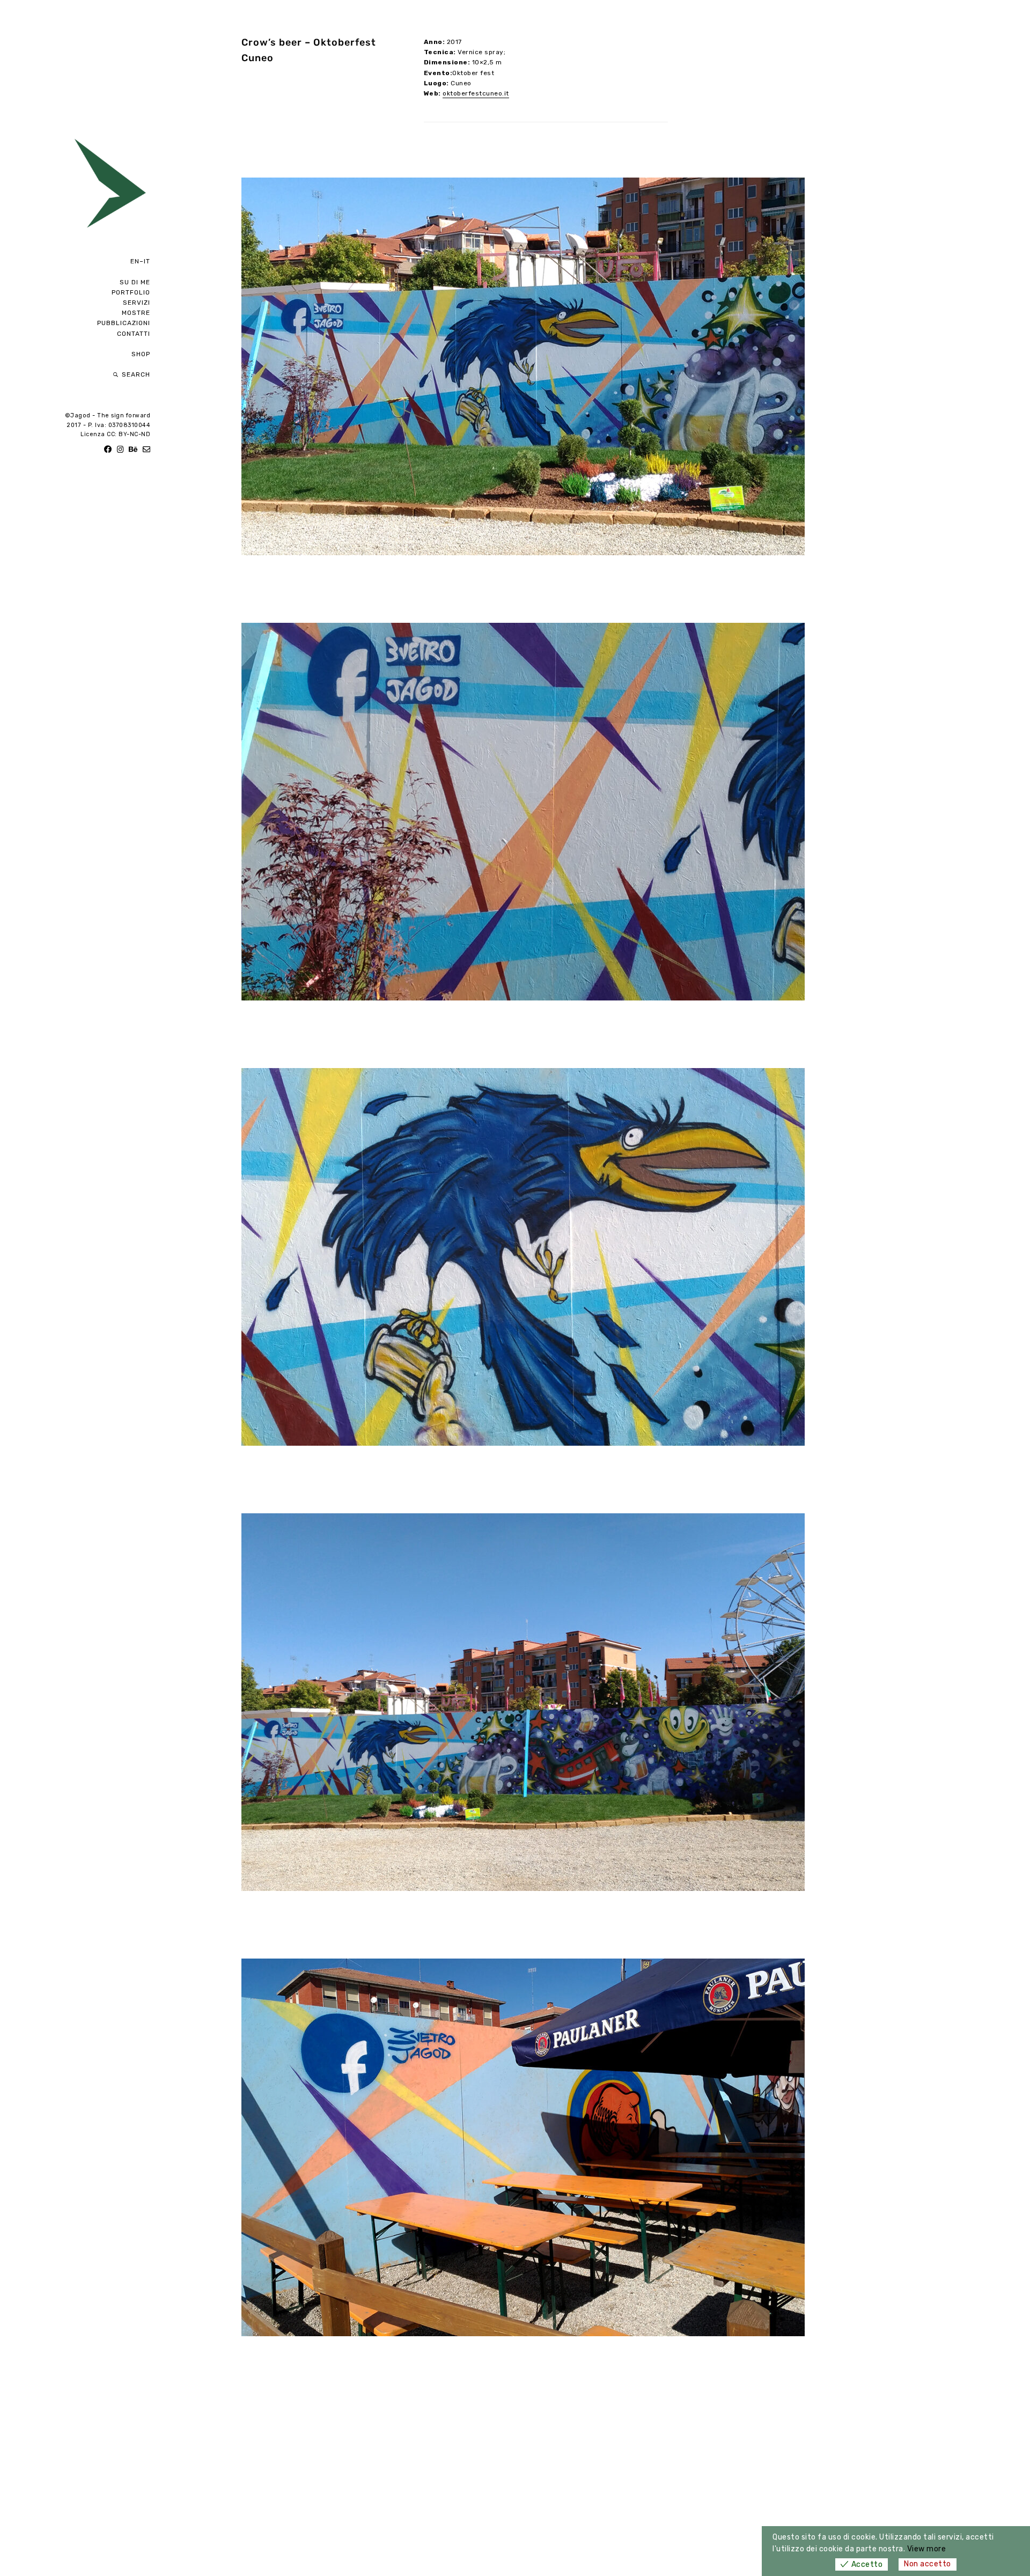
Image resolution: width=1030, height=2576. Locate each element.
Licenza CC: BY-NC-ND (115, 434)
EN (135, 261)
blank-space (126, 344)
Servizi (137, 303)
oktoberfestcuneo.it (476, 93)
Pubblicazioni (124, 323)
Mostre (136, 313)
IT (147, 261)
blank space (126, 271)
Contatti (134, 334)
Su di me (135, 282)
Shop (141, 354)
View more (927, 2549)
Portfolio (131, 292)
